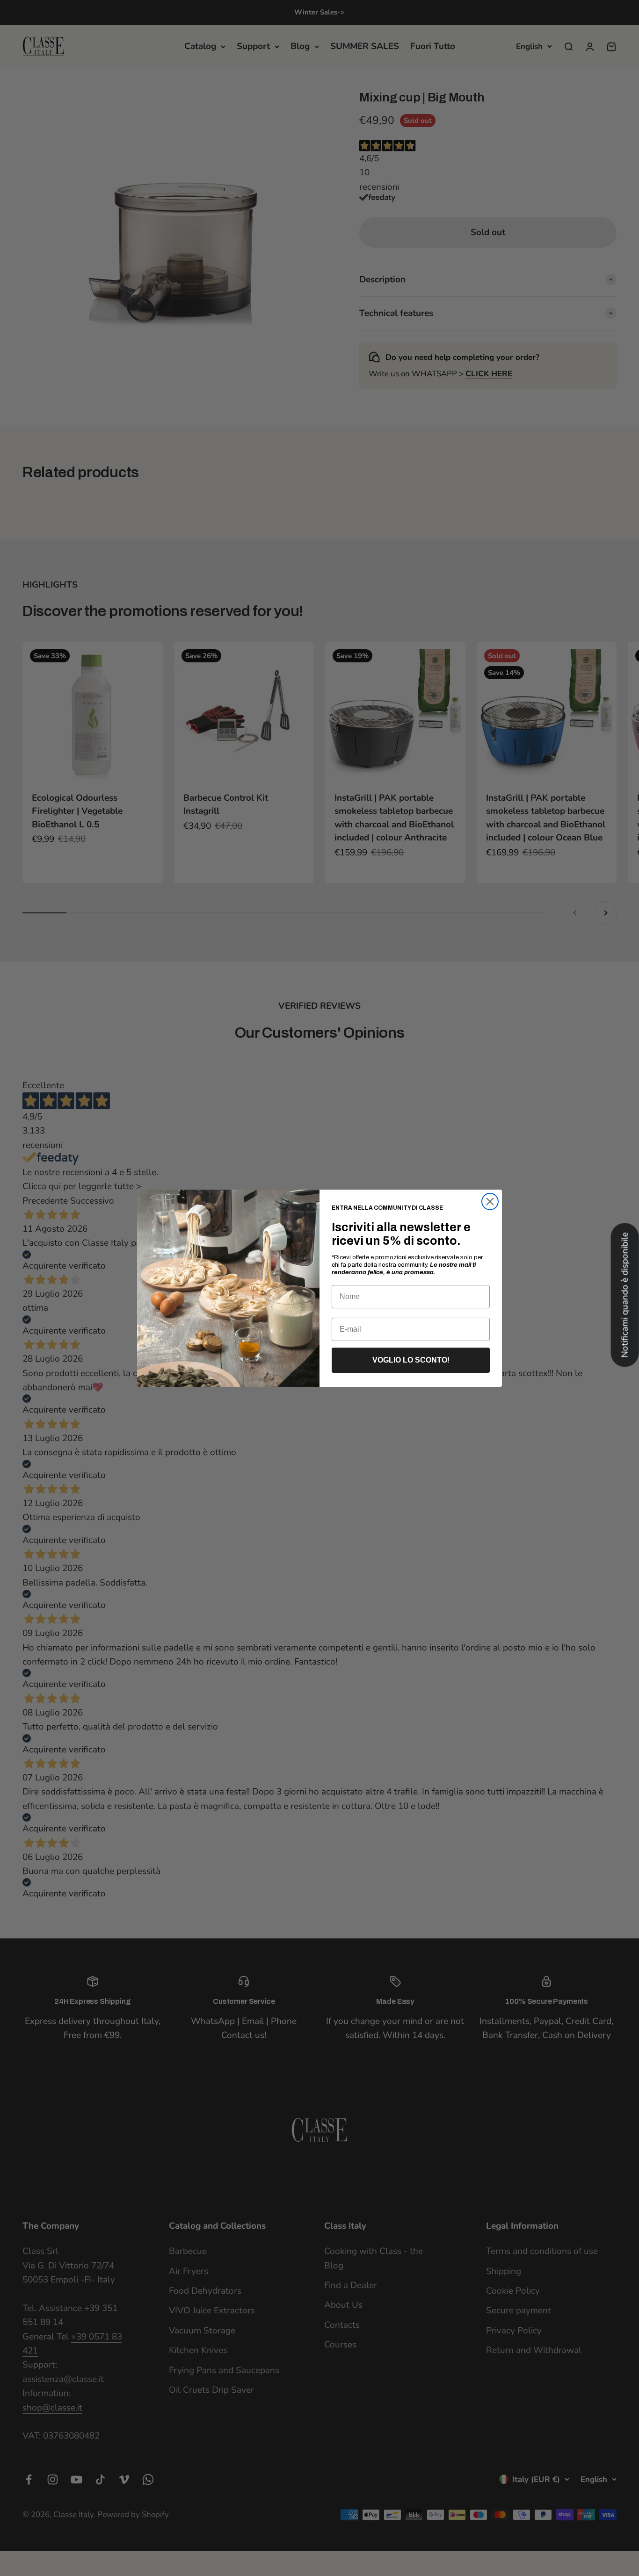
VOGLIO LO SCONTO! (411, 1360)
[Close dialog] (490, 1202)
